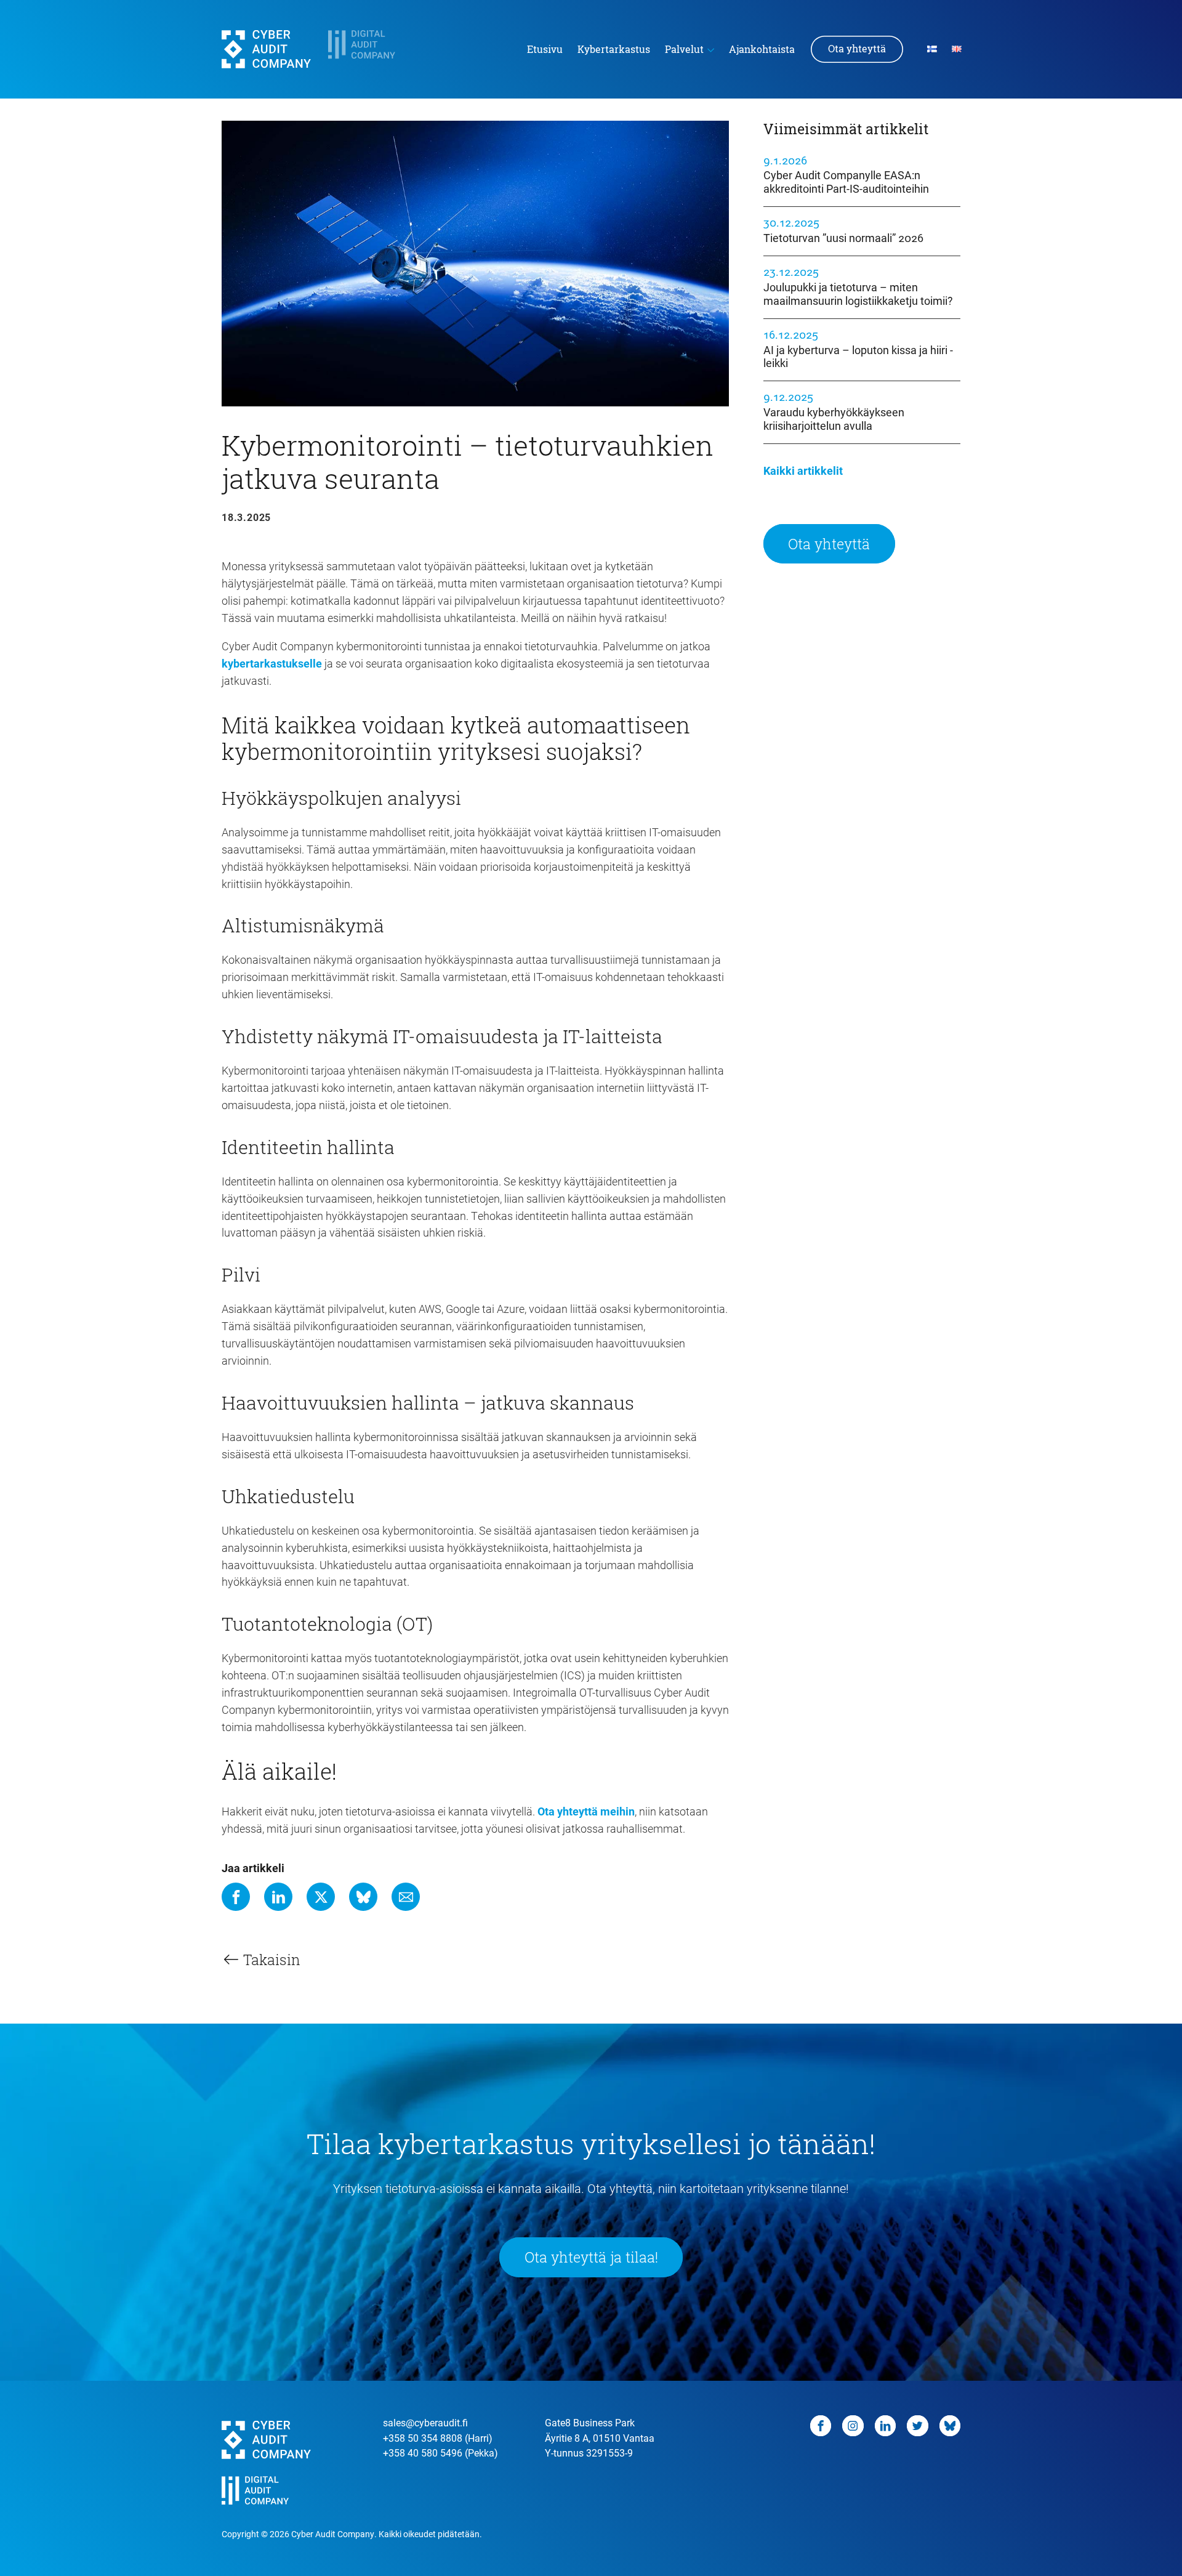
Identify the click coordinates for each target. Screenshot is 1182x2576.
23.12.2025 (858, 286)
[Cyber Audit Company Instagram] (853, 2426)
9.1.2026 (846, 174)
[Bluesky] (363, 1897)
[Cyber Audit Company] (266, 49)
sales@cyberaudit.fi (425, 2422)
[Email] (406, 1897)
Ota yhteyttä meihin (586, 1811)
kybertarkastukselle (272, 663)
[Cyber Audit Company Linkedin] (886, 2426)
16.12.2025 (858, 349)
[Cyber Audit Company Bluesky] (950, 2426)
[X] (321, 1897)
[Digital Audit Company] (373, 49)
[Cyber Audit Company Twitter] (918, 2426)
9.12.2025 (834, 411)
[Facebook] (236, 1897)
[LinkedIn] (278, 1897)
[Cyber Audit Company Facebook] (821, 2426)
